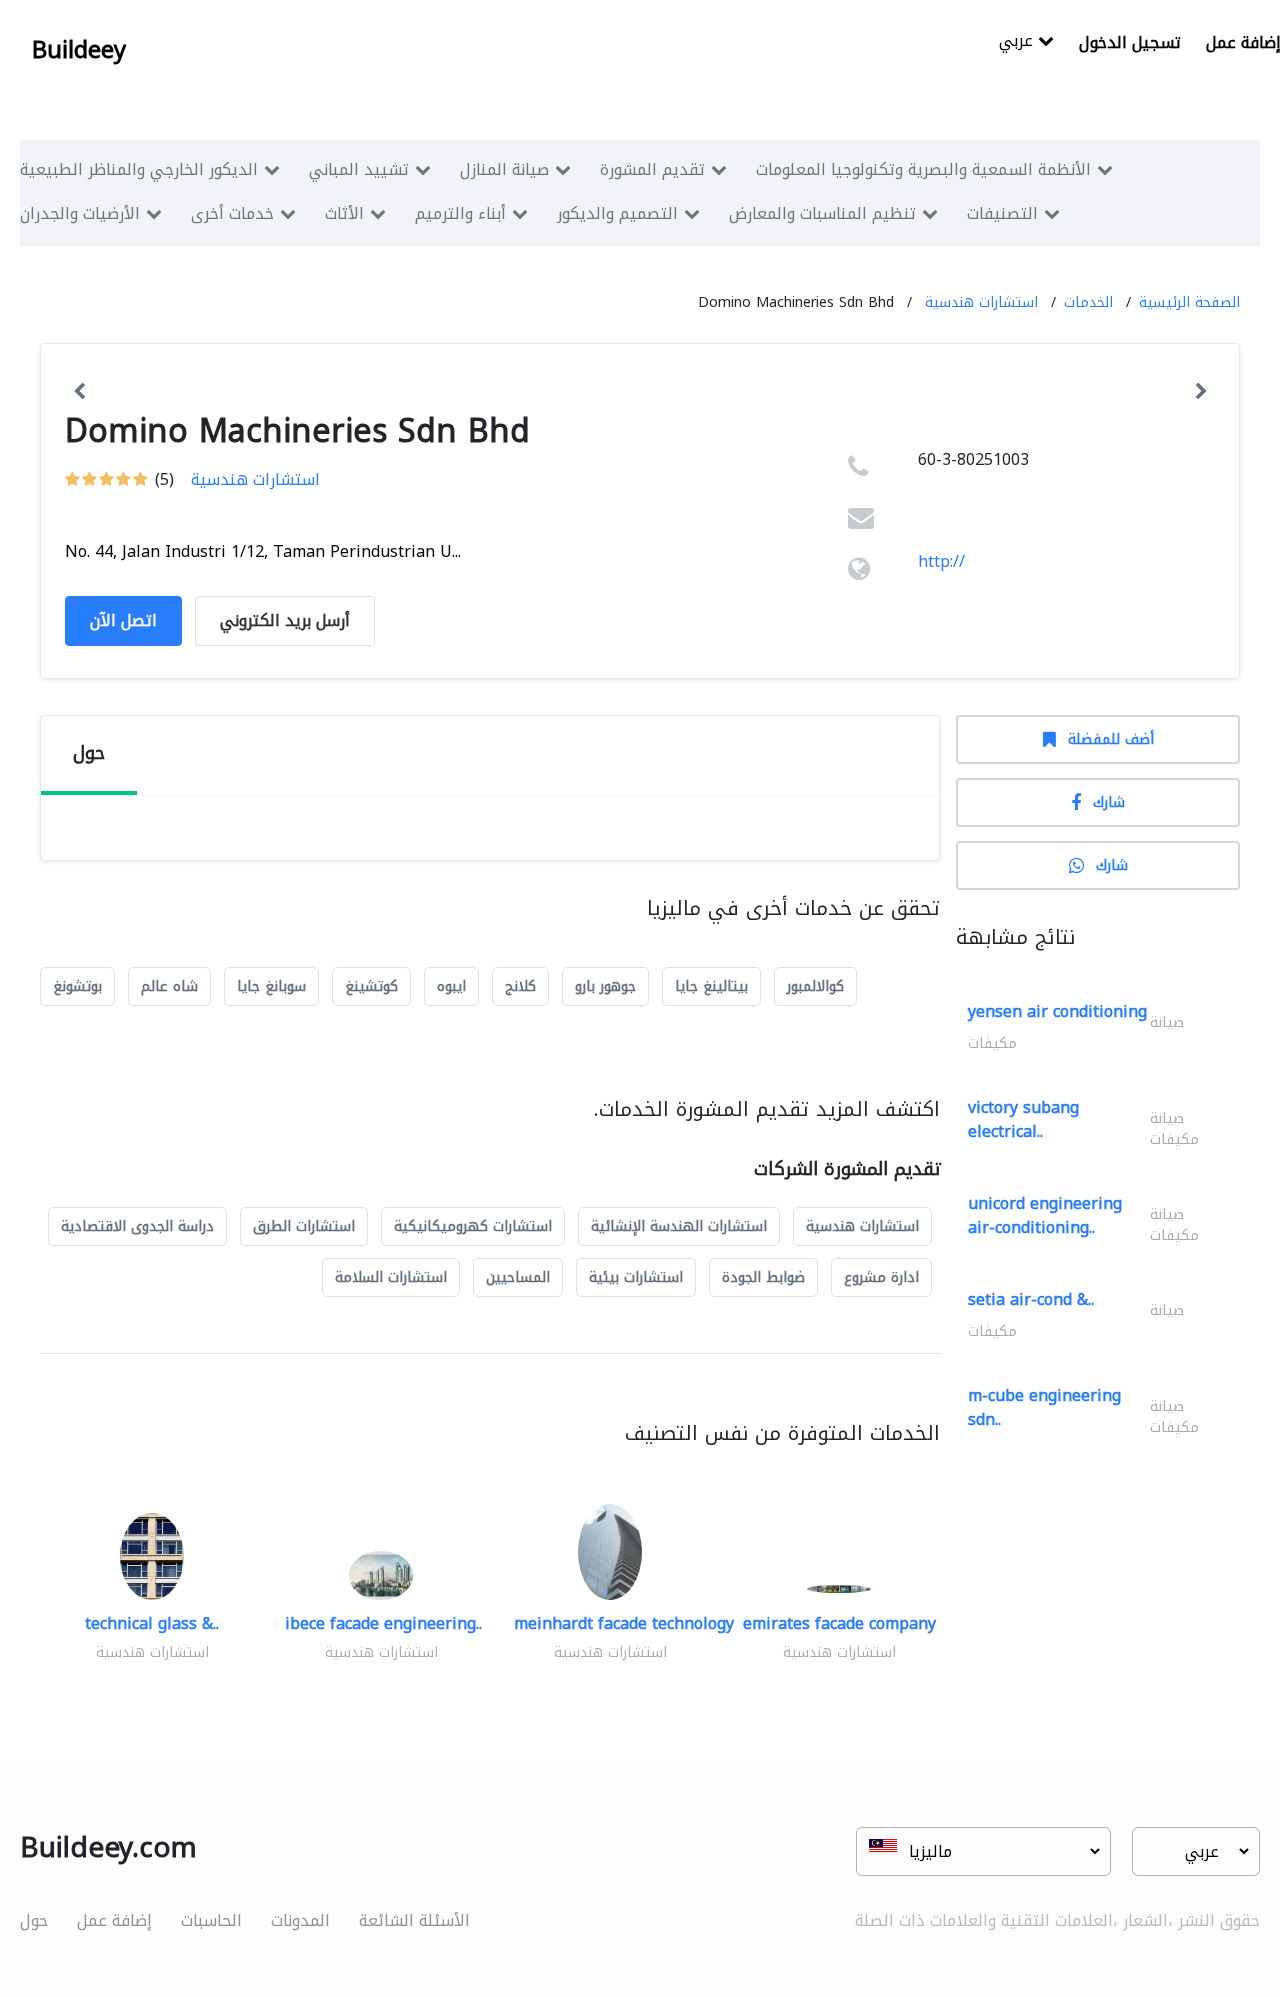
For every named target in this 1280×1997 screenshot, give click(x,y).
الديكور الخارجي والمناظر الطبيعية (139, 169)
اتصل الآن (123, 620)
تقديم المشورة (652, 169)
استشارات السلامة (391, 1277)
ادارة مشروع (881, 1277)
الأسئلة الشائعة (414, 1920)
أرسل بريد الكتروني (285, 620)
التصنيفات (1002, 213)
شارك (1109, 802)
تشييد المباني (359, 169)
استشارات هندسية (981, 302)
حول (34, 1920)
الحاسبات (211, 1920)
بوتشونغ (77, 986)
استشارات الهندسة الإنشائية (679, 1226)
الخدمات (1088, 302)
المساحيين (518, 1277)
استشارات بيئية (636, 1277)
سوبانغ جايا (271, 986)
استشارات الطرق (304, 1226)
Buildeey (79, 50)
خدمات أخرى (232, 213)
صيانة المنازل (504, 169)
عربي (1018, 42)
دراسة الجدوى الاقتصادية (137, 1226)
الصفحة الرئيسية (1189, 302)
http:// (941, 561)
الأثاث (344, 213)
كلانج (520, 986)
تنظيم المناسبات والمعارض (822, 213)
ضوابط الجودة (763, 1277)
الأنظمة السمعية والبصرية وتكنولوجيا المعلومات (923, 169)
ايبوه (451, 986)
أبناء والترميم (460, 213)
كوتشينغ (371, 986)
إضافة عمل (114, 1920)
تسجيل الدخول (1130, 42)
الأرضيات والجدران (80, 213)
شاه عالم (169, 986)
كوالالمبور (815, 986)
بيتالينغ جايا (711, 986)
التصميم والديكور (617, 213)
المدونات (300, 1920)
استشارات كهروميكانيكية (473, 1226)
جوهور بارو (605, 986)
